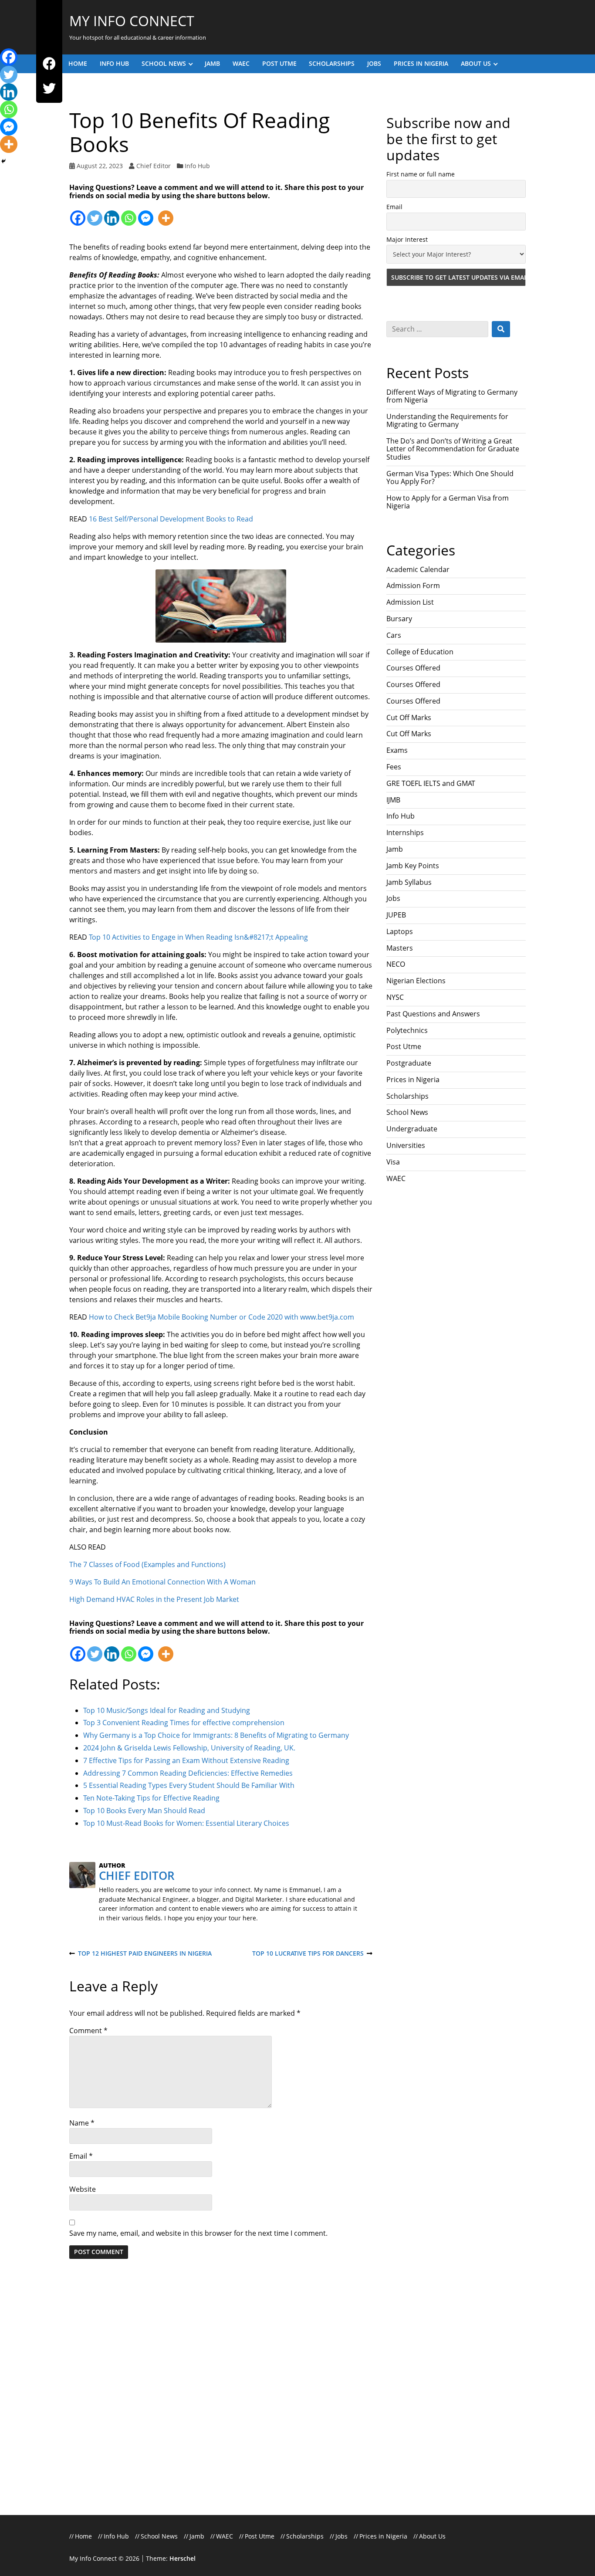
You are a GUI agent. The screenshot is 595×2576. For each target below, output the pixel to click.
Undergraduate (412, 1129)
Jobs (374, 63)
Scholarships (332, 63)
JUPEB (396, 915)
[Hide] (3, 161)
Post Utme (279, 63)
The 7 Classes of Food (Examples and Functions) (147, 1564)
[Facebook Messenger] (146, 213)
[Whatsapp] (129, 213)
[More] (166, 213)
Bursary (399, 619)
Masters (400, 948)
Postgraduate (409, 1063)
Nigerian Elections (416, 981)
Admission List (410, 602)
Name (82, 2123)
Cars (394, 635)
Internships (405, 833)
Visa (393, 1162)
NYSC (395, 997)
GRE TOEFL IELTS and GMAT (431, 783)
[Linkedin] (112, 213)
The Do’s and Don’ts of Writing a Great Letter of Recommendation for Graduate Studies (453, 449)
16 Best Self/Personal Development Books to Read (171, 519)
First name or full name (421, 174)
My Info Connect (132, 21)
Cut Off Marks (409, 718)
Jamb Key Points (413, 866)
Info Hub (114, 63)
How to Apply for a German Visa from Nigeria (448, 502)
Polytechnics (407, 1030)
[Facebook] (49, 64)
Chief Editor (154, 166)
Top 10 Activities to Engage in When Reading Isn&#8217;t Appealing (198, 937)
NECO (396, 964)
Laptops (400, 931)
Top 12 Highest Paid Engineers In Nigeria (140, 1954)
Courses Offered (413, 668)
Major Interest (407, 239)
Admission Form (413, 586)
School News (164, 63)
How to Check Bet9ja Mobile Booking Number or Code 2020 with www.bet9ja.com (221, 1317)
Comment (88, 2031)
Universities (406, 1145)
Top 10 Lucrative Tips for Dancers (308, 1954)
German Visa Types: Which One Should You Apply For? (450, 477)
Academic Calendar (418, 569)
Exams (397, 750)
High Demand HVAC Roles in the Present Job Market (154, 1599)
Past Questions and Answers (433, 1014)
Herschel (183, 2558)
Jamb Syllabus (409, 882)
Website (83, 2189)
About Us (476, 63)
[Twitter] (49, 89)
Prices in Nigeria (421, 63)
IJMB (393, 800)
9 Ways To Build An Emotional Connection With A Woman (162, 1582)
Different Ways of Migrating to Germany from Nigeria (452, 396)
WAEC (241, 63)
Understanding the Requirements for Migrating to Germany (447, 420)
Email (81, 2156)
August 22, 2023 (100, 166)
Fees (394, 767)
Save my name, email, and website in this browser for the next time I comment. (198, 2233)
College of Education (420, 652)
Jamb (212, 63)
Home (78, 63)
